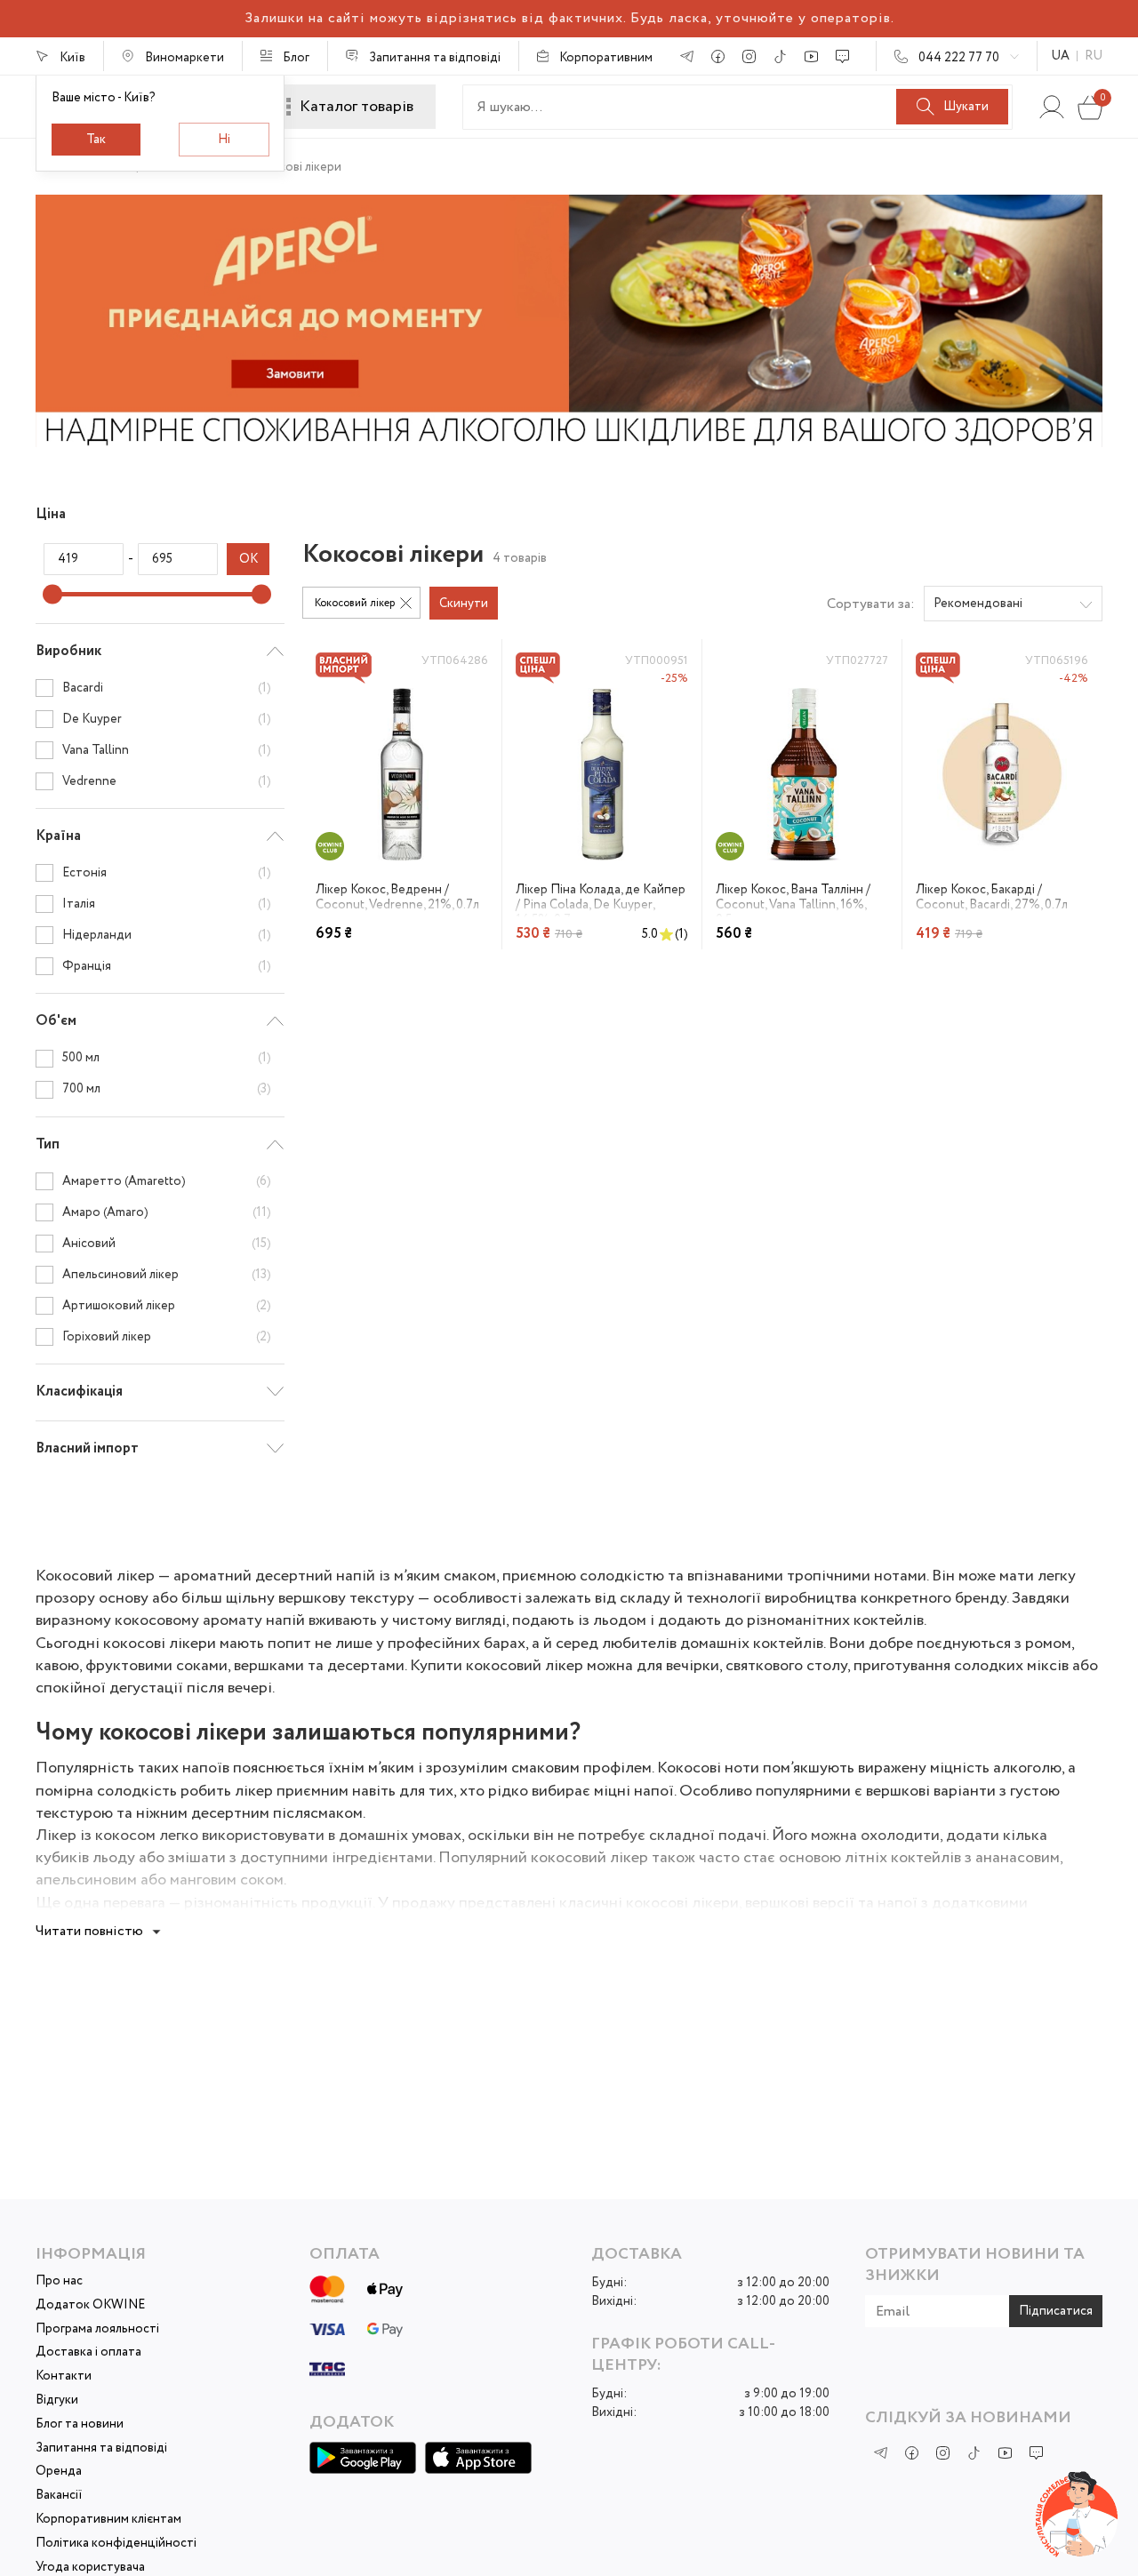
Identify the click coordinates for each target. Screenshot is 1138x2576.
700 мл (167, 1089)
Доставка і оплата (88, 2352)
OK (248, 559)
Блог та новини (80, 2424)
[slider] (52, 595)
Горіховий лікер (167, 1337)
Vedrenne (167, 781)
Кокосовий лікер (355, 603)
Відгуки (57, 2400)
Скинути (464, 604)
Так (96, 140)
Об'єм (56, 1021)
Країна (58, 836)
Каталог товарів (357, 107)
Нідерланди (167, 935)
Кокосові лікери (296, 167)
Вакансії (59, 2496)
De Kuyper (167, 719)
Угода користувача (90, 2568)
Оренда (59, 2472)
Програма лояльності (97, 2329)
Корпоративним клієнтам (108, 2520)
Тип (48, 1144)
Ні (224, 140)
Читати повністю (89, 1931)
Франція (167, 966)
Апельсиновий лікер (167, 1275)
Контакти (64, 2376)
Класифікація (79, 1392)
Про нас (59, 2281)
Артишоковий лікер (167, 1306)
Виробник (68, 651)
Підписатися (1056, 2311)
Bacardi (167, 688)
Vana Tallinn (167, 750)
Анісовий (167, 1244)
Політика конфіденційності (116, 2544)
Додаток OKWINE (90, 2305)
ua (1060, 56)
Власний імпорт (87, 1448)
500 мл (167, 1059)
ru (1094, 56)
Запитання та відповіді (101, 2448)
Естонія (167, 873)
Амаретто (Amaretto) (167, 1181)
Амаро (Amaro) (167, 1212)
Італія (167, 904)
